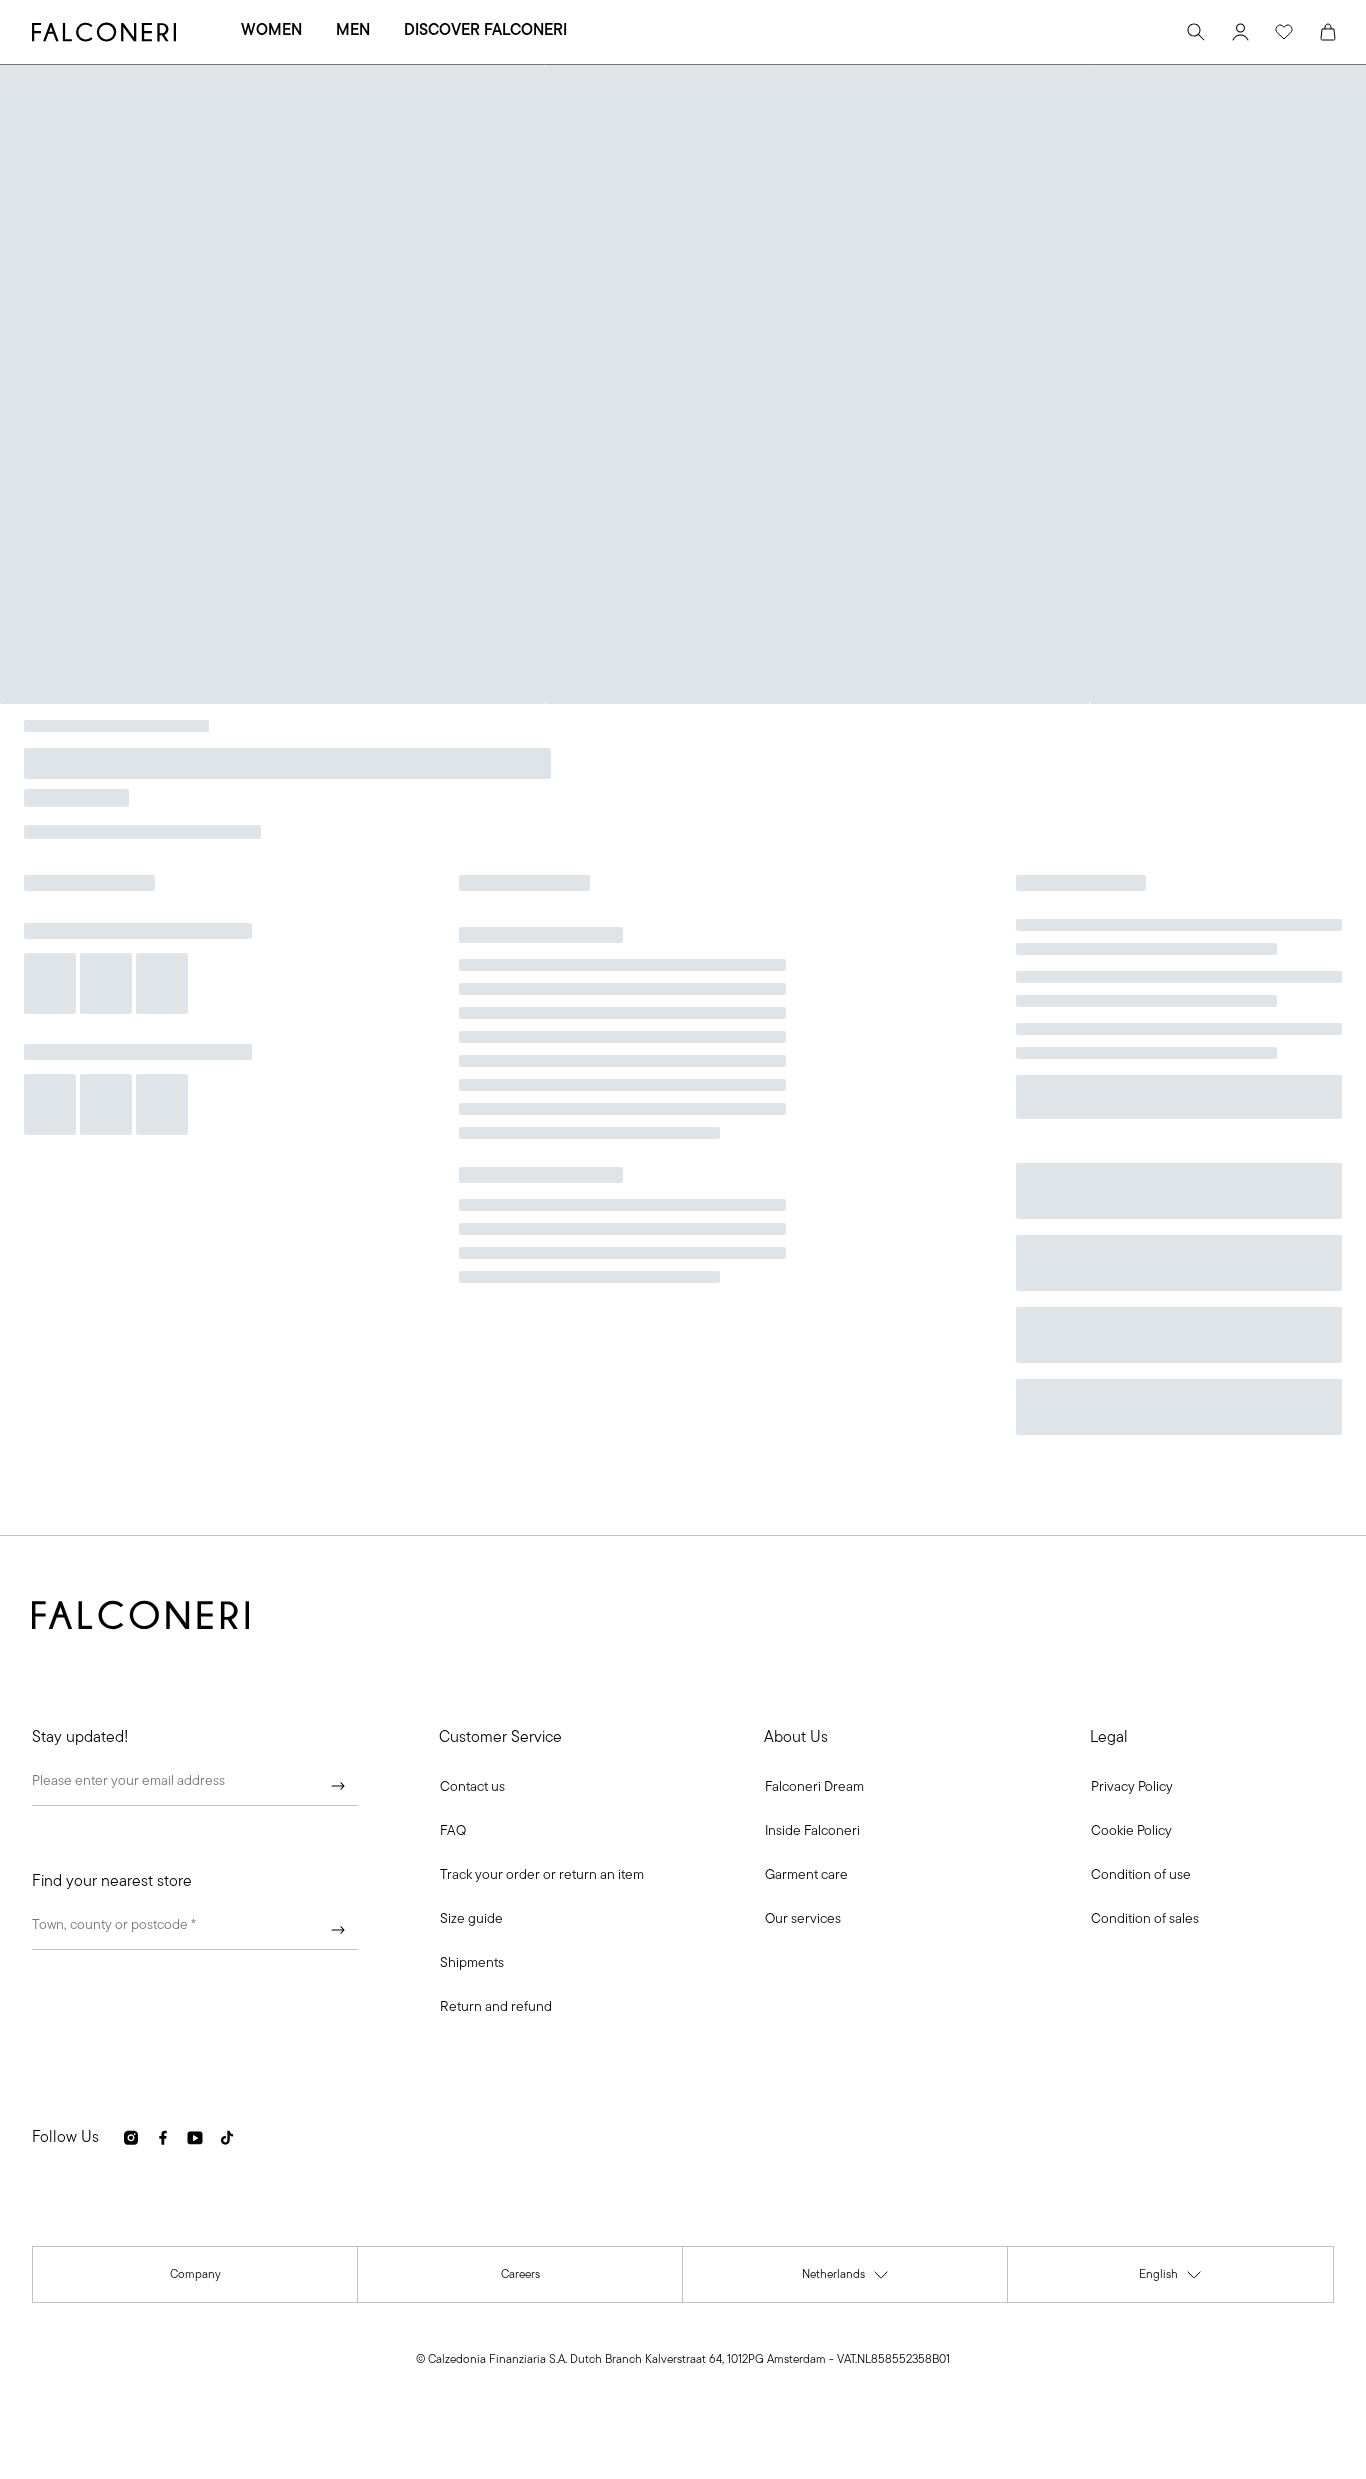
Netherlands (846, 2279)
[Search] (1196, 32)
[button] (472, 1788)
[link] (453, 1832)
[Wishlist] (1284, 32)
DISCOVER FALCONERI (485, 31)
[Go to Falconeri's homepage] (104, 32)
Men (353, 31)
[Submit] (338, 1786)
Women (271, 31)
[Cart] (1328, 32)
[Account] (1240, 32)
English (1171, 2279)
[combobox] (195, 1930)
